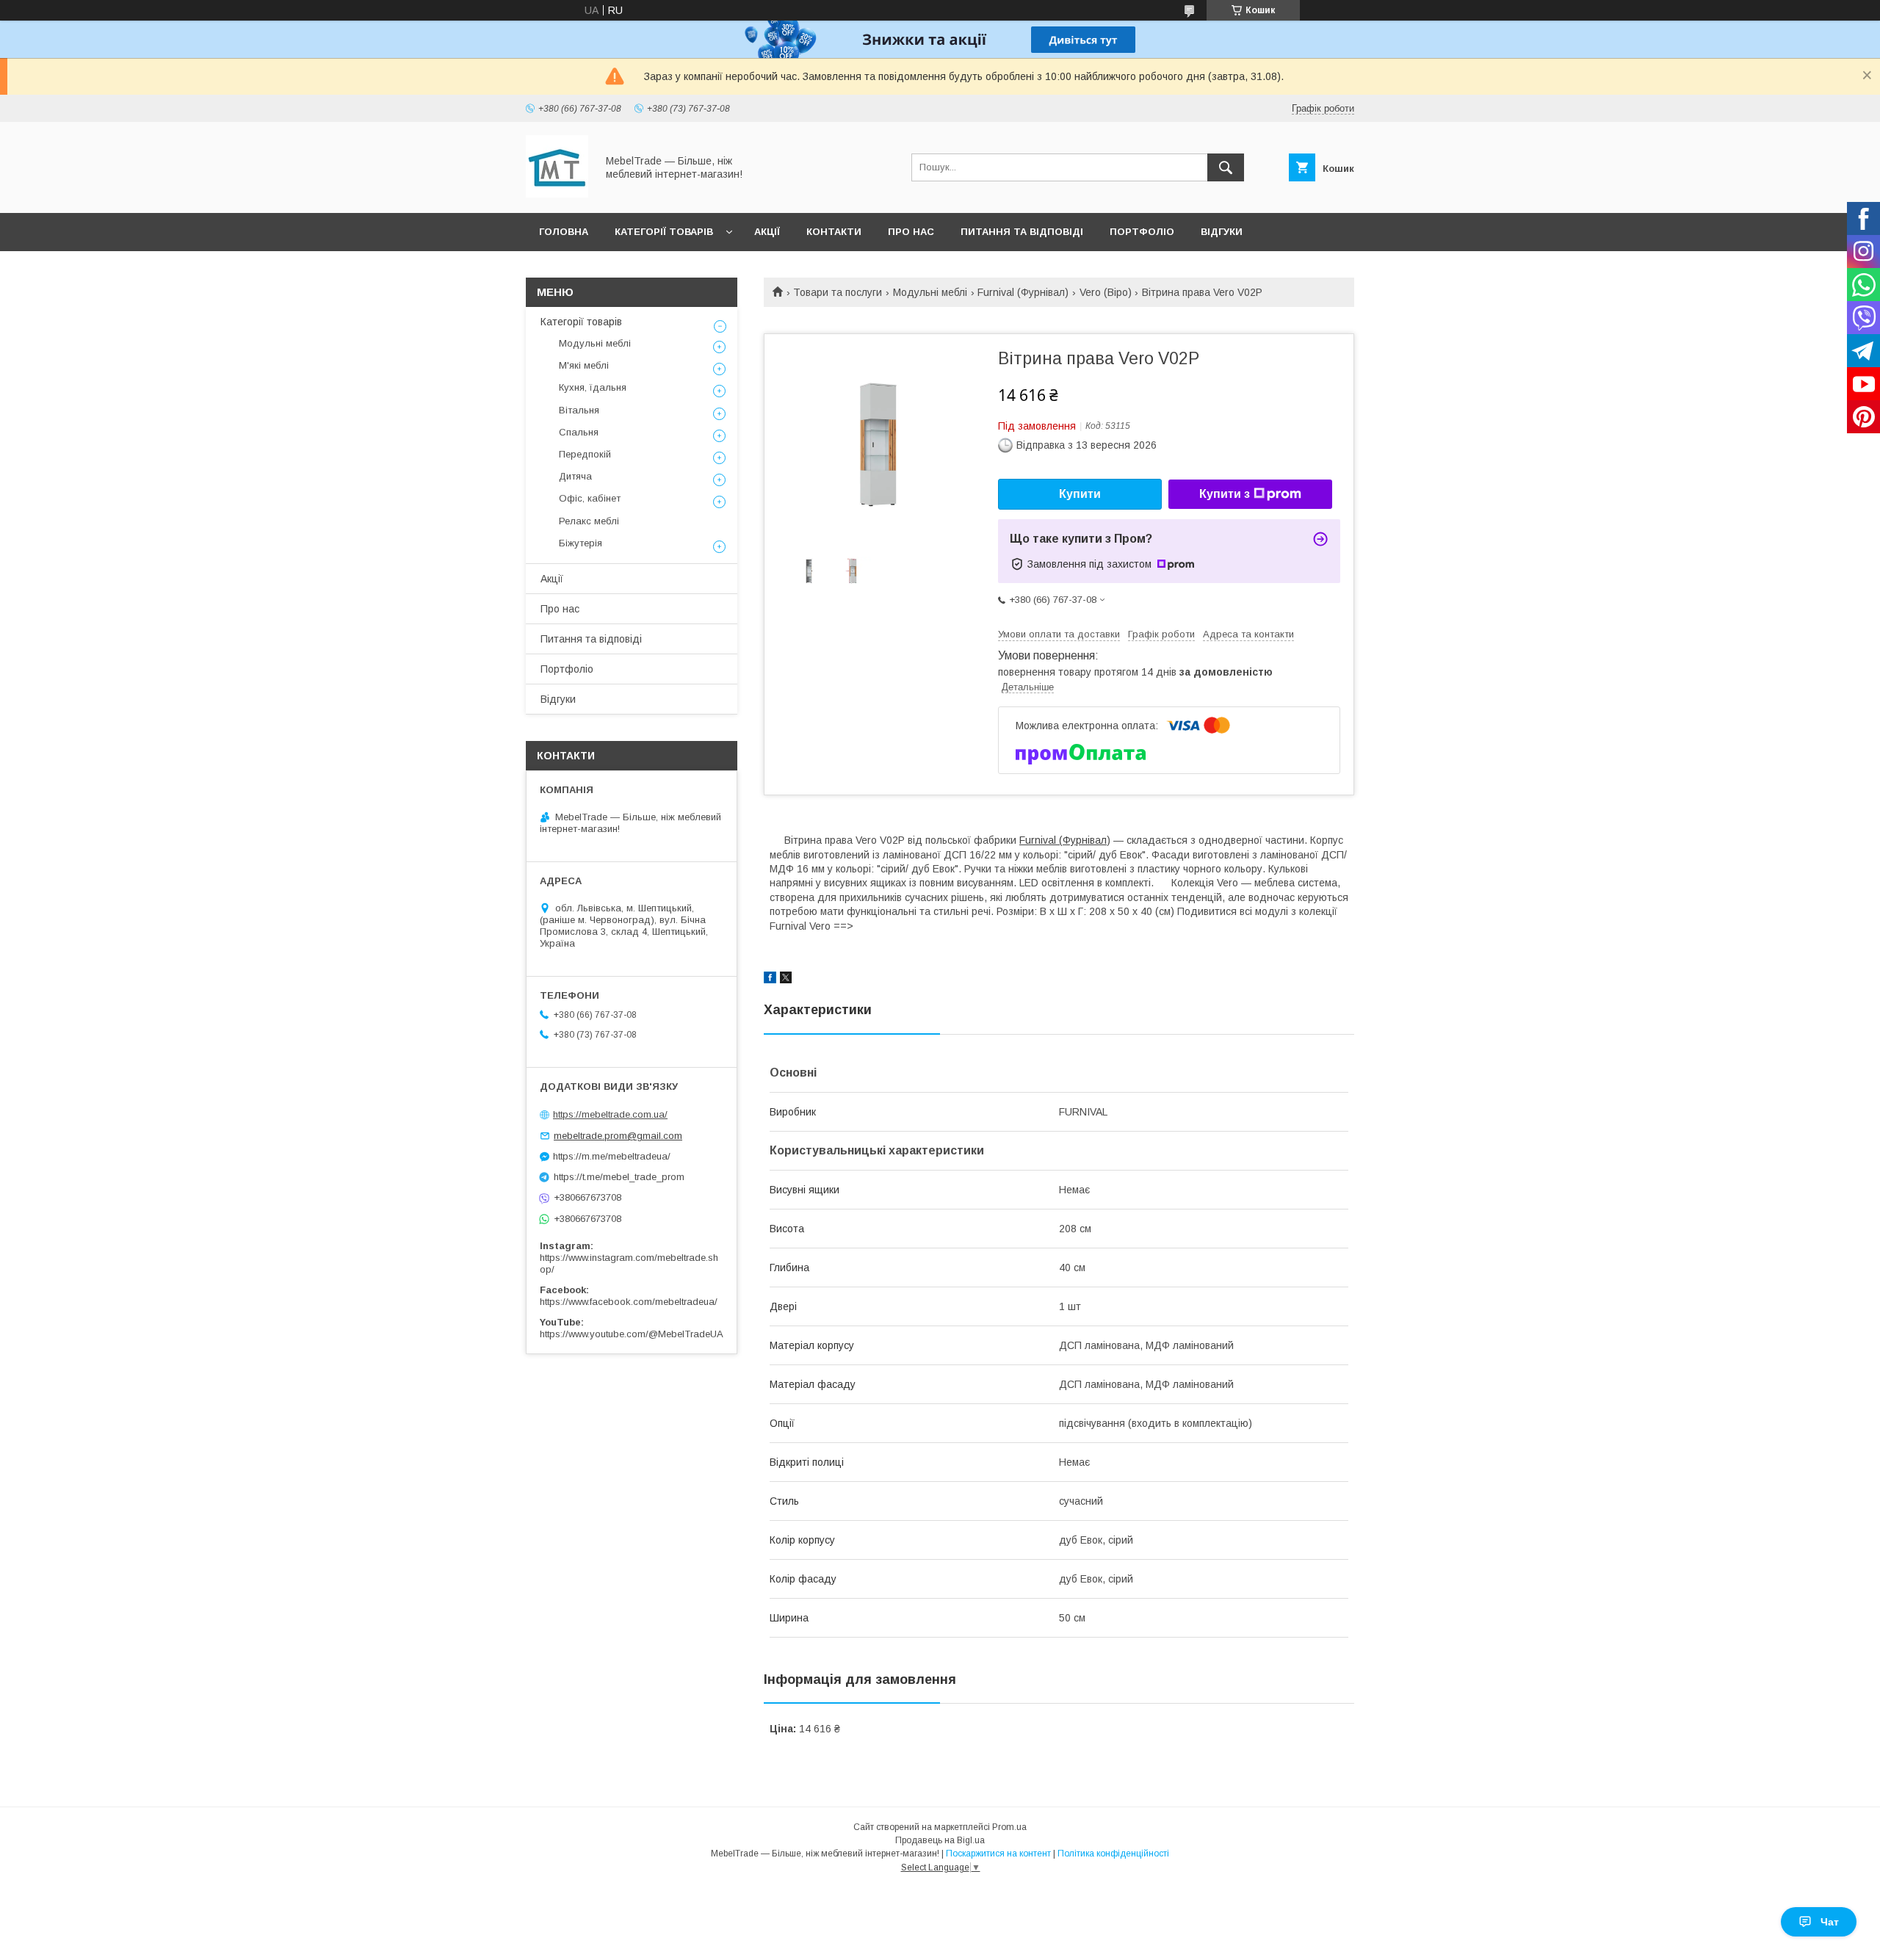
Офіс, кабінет (590, 498)
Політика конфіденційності (1113, 1854)
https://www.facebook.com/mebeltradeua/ (629, 1302)
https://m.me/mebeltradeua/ (612, 1156)
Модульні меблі (930, 292)
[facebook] (770, 980)
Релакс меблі (589, 521)
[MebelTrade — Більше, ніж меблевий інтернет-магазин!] (557, 194)
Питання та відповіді (1022, 232)
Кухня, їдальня (593, 387)
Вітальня (579, 410)
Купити (1080, 494)
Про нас (911, 232)
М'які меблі (584, 365)
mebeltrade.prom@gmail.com (618, 1136)
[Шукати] (1226, 167)
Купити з (1225, 494)
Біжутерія (581, 543)
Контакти (834, 232)
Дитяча (575, 476)
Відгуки (1222, 232)
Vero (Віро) (1106, 292)
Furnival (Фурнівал (1063, 840)
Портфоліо (1142, 232)
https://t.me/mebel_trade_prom (619, 1177)
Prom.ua (1009, 1827)
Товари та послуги (838, 292)
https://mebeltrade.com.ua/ (610, 1114)
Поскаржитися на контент (998, 1854)
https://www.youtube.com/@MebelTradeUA (632, 1334)
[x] (786, 980)
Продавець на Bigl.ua (940, 1840)
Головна (564, 232)
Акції (767, 232)
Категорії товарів (664, 232)
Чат (1830, 1922)
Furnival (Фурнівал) (1023, 292)
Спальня (579, 432)
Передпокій (585, 454)
